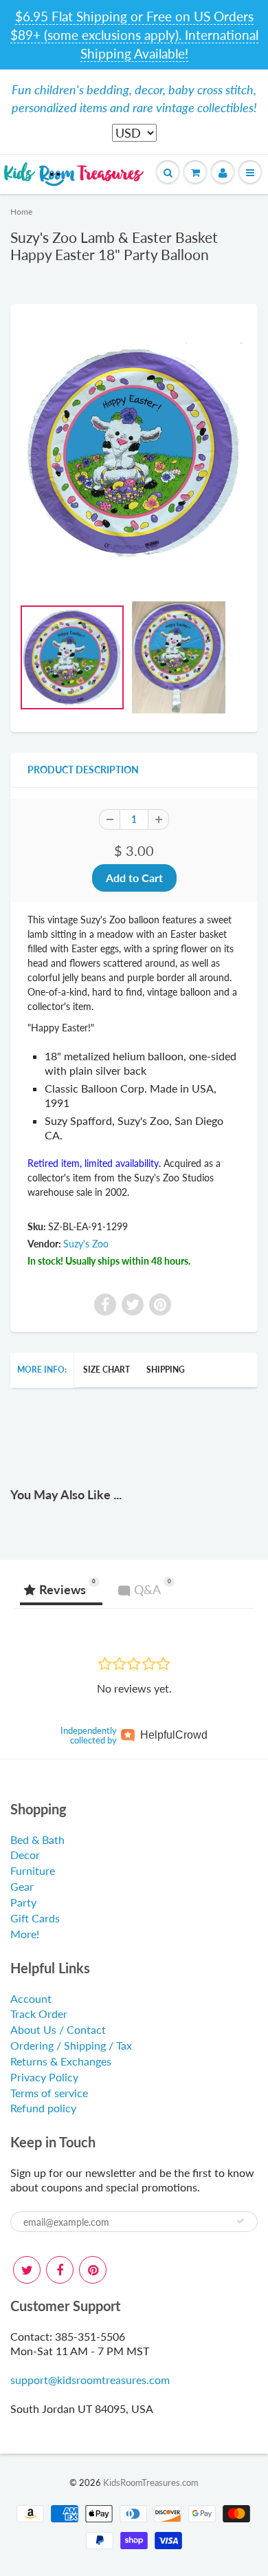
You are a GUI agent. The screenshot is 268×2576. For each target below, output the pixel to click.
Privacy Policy (44, 2077)
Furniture (33, 1870)
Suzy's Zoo (86, 1244)
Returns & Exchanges (61, 2061)
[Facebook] (60, 2270)
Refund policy (43, 2108)
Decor (25, 1855)
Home (21, 212)
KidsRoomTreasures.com (151, 2482)
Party (23, 1902)
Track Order (39, 2014)
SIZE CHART (107, 1370)
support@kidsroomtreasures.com (90, 2380)
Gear (22, 1886)
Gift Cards (35, 1918)
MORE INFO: (42, 1370)
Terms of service (49, 2093)
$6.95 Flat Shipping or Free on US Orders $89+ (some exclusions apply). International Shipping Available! (134, 35)
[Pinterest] (93, 2270)
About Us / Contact (58, 2029)
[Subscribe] (241, 2221)
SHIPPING (166, 1370)
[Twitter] (27, 2270)
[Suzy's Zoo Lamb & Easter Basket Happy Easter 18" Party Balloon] (134, 453)
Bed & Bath (37, 1839)
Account (31, 1998)
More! (25, 1934)
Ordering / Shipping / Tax (71, 2045)
